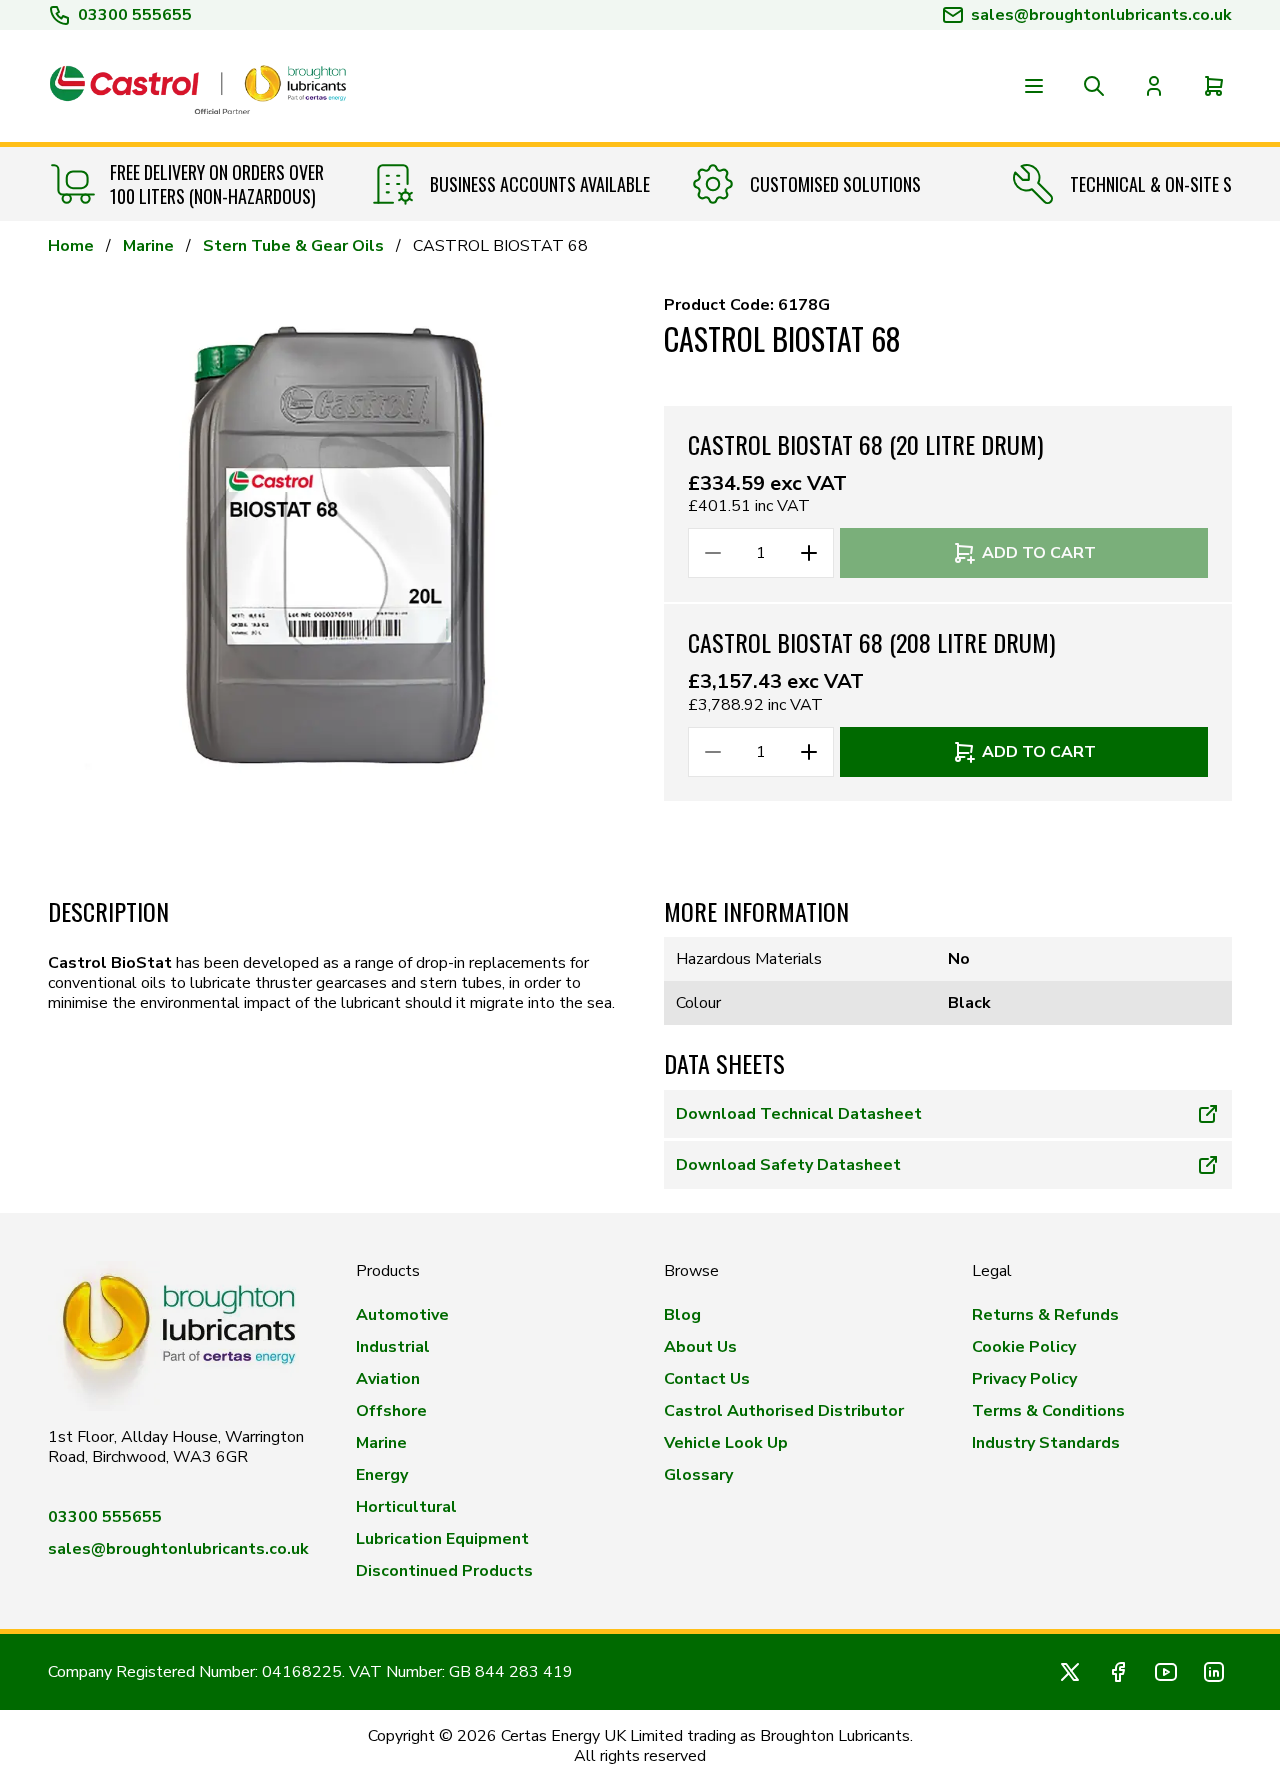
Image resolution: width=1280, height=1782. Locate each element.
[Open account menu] (1154, 86)
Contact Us (707, 1379)
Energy (382, 1475)
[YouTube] (1166, 1672)
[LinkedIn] (1214, 1672)
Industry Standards (1046, 1443)
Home (71, 246)
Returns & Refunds (1045, 1315)
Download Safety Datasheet (788, 1165)
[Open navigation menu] (1034, 86)
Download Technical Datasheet (799, 1114)
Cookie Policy (1024, 1347)
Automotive (402, 1315)
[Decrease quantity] (713, 553)
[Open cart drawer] (1214, 86)
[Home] (198, 86)
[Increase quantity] (809, 553)
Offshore (391, 1411)
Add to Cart (1039, 553)
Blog (682, 1315)
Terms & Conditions (1048, 1411)
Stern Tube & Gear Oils (293, 246)
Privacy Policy (1024, 1379)
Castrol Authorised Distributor (784, 1411)
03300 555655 (135, 15)
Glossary (698, 1475)
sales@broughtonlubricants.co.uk (178, 1549)
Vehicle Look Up (726, 1443)
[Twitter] (1070, 1672)
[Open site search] (1094, 86)
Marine (148, 246)
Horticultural (406, 1507)
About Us (700, 1347)
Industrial (393, 1347)
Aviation (388, 1379)
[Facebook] (1118, 1672)
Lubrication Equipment (442, 1539)
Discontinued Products (444, 1571)
